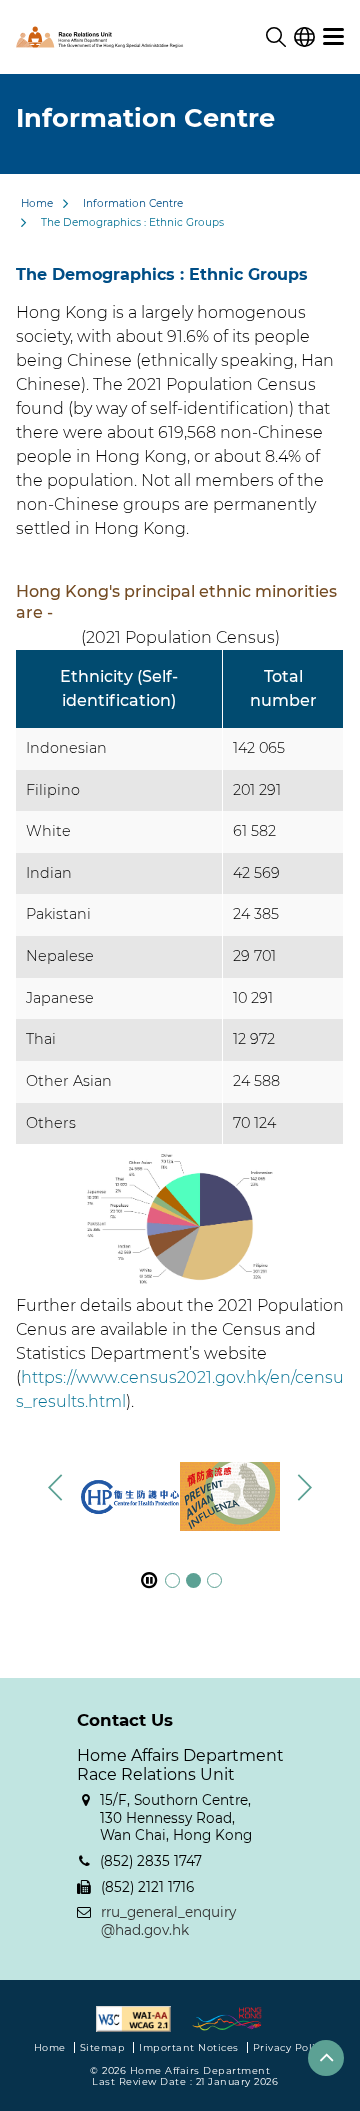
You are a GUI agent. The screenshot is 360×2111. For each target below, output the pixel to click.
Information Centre (133, 203)
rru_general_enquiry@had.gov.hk (168, 1921)
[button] (304, 1487)
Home (37, 203)
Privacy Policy (290, 2047)
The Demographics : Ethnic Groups (132, 222)
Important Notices (189, 2047)
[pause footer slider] (149, 1580)
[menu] (333, 37)
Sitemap (103, 2047)
